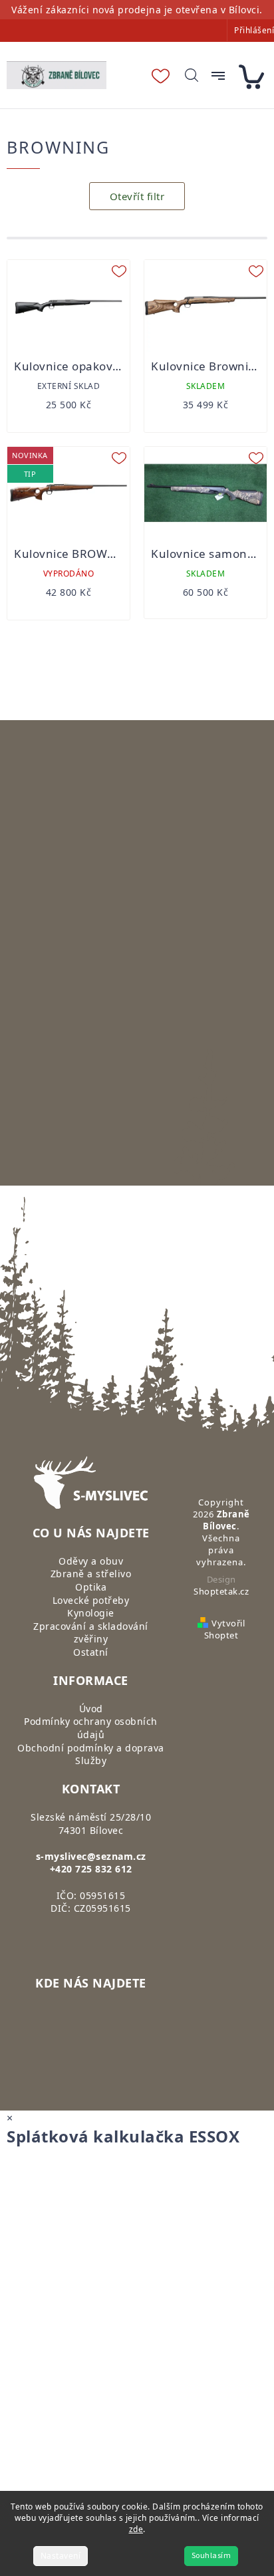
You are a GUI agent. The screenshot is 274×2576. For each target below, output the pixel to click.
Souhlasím (211, 2556)
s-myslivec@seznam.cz (91, 1856)
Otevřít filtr (137, 196)
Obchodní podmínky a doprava (91, 1748)
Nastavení (61, 2556)
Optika (91, 1587)
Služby (91, 1760)
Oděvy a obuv (91, 1561)
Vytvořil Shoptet (224, 1629)
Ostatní (91, 1652)
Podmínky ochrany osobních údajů (91, 1728)
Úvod (91, 1709)
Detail (69, 398)
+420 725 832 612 (91, 1869)
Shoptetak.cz (221, 1591)
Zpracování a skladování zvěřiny (91, 1633)
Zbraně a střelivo (91, 1574)
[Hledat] (192, 75)
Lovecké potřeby (91, 1600)
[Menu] (218, 76)
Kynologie (91, 1613)
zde (136, 2529)
